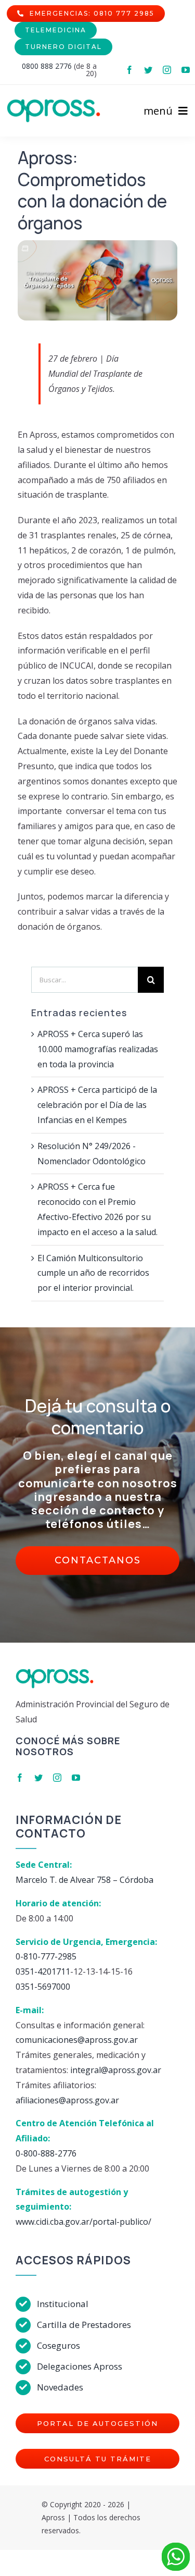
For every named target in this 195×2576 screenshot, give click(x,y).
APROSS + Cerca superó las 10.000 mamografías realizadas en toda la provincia (98, 1049)
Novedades (60, 2387)
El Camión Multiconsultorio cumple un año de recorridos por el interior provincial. (93, 1273)
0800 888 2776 (47, 66)
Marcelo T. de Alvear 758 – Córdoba (84, 1880)
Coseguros (58, 2345)
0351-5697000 (43, 1987)
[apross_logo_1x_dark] (54, 103)
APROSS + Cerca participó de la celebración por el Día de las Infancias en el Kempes (97, 1105)
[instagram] (167, 70)
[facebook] (129, 70)
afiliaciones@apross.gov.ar (67, 2100)
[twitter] (148, 70)
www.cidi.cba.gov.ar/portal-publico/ (83, 2222)
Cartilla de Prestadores (84, 2325)
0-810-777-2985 (46, 1956)
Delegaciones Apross (80, 2366)
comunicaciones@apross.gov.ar (77, 2040)
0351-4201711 (43, 1971)
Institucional (63, 2304)
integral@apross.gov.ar (116, 2070)
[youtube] (186, 70)
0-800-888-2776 (46, 2153)
